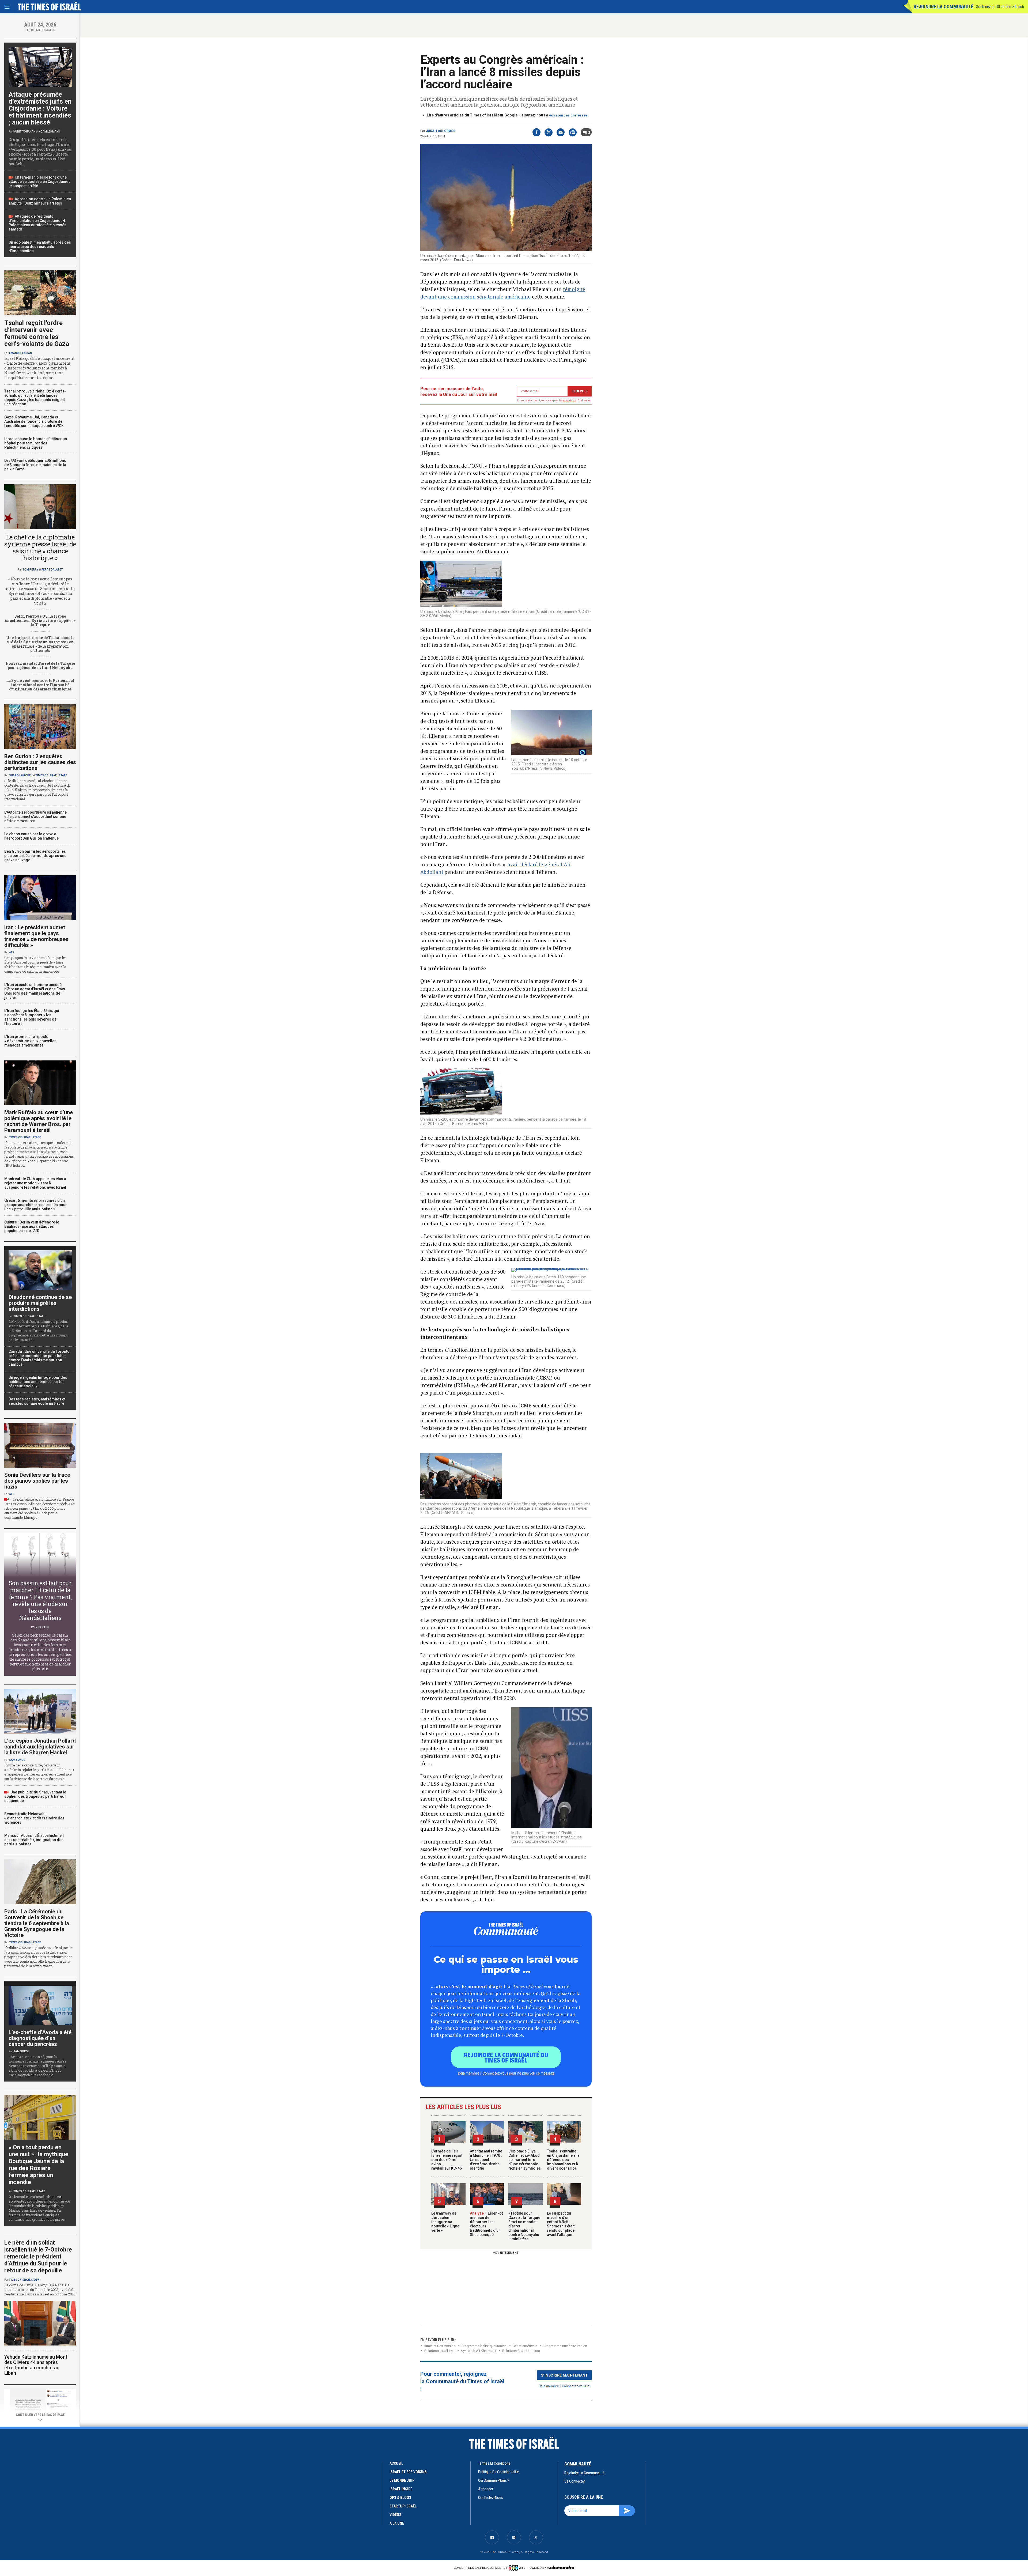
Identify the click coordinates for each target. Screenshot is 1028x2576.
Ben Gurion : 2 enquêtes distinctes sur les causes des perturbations (40, 762)
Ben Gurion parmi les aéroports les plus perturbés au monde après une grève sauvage (35, 856)
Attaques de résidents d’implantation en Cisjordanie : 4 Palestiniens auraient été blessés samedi (37, 223)
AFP (12, 952)
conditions (570, 400)
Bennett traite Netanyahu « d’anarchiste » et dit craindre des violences (34, 1818)
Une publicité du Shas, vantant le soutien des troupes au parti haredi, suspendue (35, 1796)
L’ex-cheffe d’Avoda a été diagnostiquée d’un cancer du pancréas (40, 2038)
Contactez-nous (491, 2498)
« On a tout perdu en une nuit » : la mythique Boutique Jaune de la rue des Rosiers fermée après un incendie (39, 2165)
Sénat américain (525, 2346)
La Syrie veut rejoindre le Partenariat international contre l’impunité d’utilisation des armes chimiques (40, 685)
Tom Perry (30, 570)
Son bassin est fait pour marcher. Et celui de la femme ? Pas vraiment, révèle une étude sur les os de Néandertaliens (40, 1600)
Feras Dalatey (52, 570)
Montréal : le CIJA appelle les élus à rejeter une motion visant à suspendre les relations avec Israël (35, 1183)
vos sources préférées (568, 115)
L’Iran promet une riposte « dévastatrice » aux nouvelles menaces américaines (30, 1041)
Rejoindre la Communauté (944, 7)
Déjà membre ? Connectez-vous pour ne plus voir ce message (506, 2073)
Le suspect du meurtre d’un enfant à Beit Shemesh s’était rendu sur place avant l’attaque (561, 2224)
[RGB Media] (518, 2568)
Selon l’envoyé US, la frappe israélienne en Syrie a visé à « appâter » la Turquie (40, 620)
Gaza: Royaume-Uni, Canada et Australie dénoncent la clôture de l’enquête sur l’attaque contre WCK (34, 421)
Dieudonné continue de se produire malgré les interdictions (40, 1303)
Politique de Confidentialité (498, 2472)
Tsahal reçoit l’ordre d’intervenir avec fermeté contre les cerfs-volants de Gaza (37, 333)
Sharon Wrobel (21, 775)
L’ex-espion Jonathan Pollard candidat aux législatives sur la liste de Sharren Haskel (40, 1747)
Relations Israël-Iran (439, 2351)
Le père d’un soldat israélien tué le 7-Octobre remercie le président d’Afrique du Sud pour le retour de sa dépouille (38, 2256)
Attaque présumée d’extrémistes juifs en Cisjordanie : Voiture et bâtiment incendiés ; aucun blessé (40, 108)
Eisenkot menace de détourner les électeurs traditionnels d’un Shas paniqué (486, 2224)
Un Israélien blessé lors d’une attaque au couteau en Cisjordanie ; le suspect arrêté (39, 182)
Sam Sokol (17, 1760)
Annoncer (486, 2489)
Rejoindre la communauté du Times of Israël (506, 2057)
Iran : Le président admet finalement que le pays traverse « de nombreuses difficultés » (36, 936)
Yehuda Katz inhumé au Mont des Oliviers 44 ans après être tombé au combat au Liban (36, 2365)
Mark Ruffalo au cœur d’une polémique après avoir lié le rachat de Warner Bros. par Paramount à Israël (39, 1121)
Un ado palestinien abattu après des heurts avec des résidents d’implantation (40, 247)
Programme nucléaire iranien (565, 2346)
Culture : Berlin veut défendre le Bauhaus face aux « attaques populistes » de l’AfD (32, 1226)
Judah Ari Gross (441, 131)
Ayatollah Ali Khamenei (478, 2351)
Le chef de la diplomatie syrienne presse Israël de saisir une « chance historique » (40, 547)
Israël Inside (401, 2489)
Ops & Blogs (400, 2498)
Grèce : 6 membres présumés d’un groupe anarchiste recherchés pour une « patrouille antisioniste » (36, 1205)
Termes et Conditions (494, 2463)
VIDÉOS (395, 2515)
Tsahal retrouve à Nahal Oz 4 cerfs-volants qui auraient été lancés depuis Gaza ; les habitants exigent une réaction (35, 398)
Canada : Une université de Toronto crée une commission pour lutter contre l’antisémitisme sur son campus (39, 1358)
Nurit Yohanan (24, 132)
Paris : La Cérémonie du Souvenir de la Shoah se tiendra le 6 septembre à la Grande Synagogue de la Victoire (37, 1923)
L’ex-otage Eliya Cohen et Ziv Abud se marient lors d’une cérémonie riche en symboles (525, 2160)
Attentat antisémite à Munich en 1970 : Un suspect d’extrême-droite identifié (486, 2160)
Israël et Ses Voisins (440, 2346)
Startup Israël (403, 2506)
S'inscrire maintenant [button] (564, 2375)
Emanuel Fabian (20, 353)
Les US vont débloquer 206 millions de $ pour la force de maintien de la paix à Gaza (35, 465)
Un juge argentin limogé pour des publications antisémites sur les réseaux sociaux (38, 1382)
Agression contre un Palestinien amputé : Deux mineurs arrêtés (40, 201)
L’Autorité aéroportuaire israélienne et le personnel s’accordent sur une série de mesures (35, 817)
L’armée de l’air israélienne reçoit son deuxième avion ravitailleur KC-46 (447, 2160)
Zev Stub (43, 1627)
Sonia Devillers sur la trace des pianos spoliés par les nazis (37, 1481)
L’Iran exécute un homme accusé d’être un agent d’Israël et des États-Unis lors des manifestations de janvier (35, 991)
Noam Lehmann (49, 132)
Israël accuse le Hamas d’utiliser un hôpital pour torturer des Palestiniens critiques (36, 443)
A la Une (397, 2523)
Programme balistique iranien (484, 2346)
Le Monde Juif (402, 2480)
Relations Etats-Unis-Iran (521, 2351)
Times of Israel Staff (51, 775)
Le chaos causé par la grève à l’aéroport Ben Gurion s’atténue (31, 836)
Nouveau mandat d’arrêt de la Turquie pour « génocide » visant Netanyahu (40, 665)
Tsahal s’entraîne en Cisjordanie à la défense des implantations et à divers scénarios (563, 2160)
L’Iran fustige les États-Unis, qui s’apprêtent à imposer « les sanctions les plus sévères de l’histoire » (32, 1017)
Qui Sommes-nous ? (494, 2480)
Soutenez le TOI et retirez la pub (1000, 7)
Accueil (396, 2463)
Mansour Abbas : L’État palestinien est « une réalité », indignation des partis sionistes (34, 1840)
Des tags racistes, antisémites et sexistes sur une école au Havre (37, 1401)
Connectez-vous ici (576, 2386)
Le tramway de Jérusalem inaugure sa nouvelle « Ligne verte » (445, 2222)
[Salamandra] (561, 2567)
